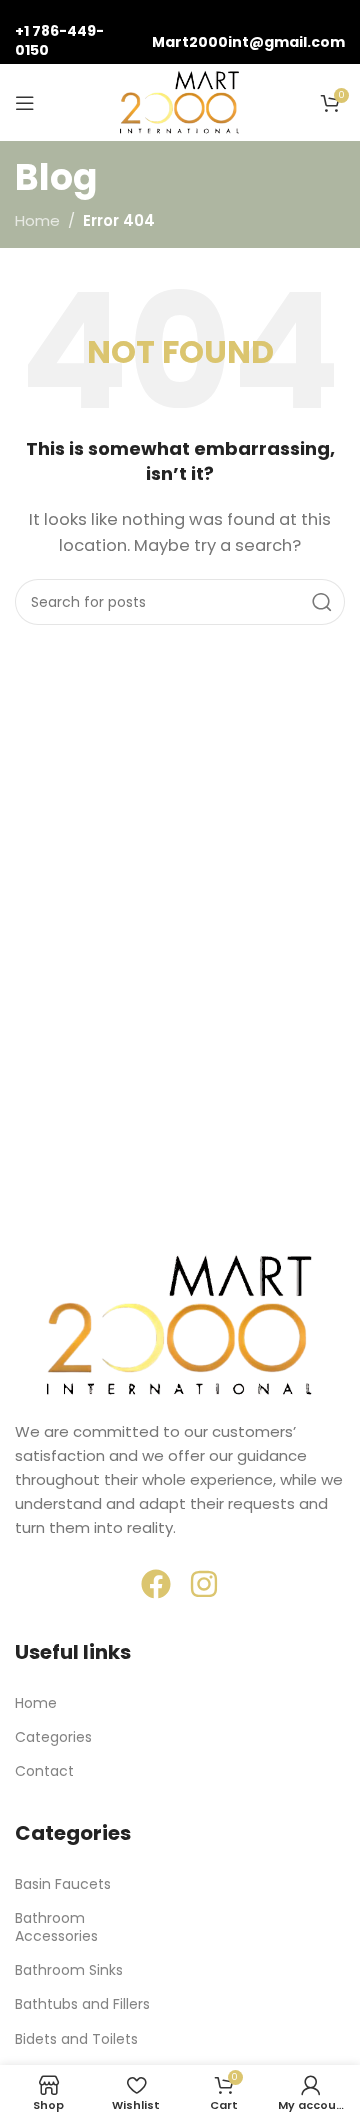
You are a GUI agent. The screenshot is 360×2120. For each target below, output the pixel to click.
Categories (53, 1737)
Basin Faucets (63, 1884)
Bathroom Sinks (69, 1970)
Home (37, 220)
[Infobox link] (73, 31)
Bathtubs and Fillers (82, 2004)
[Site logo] (180, 101)
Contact (44, 1771)
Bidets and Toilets (76, 2039)
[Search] (322, 602)
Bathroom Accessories (56, 1927)
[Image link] (180, 1324)
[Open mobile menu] (25, 103)
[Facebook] (156, 1584)
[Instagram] (204, 1584)
